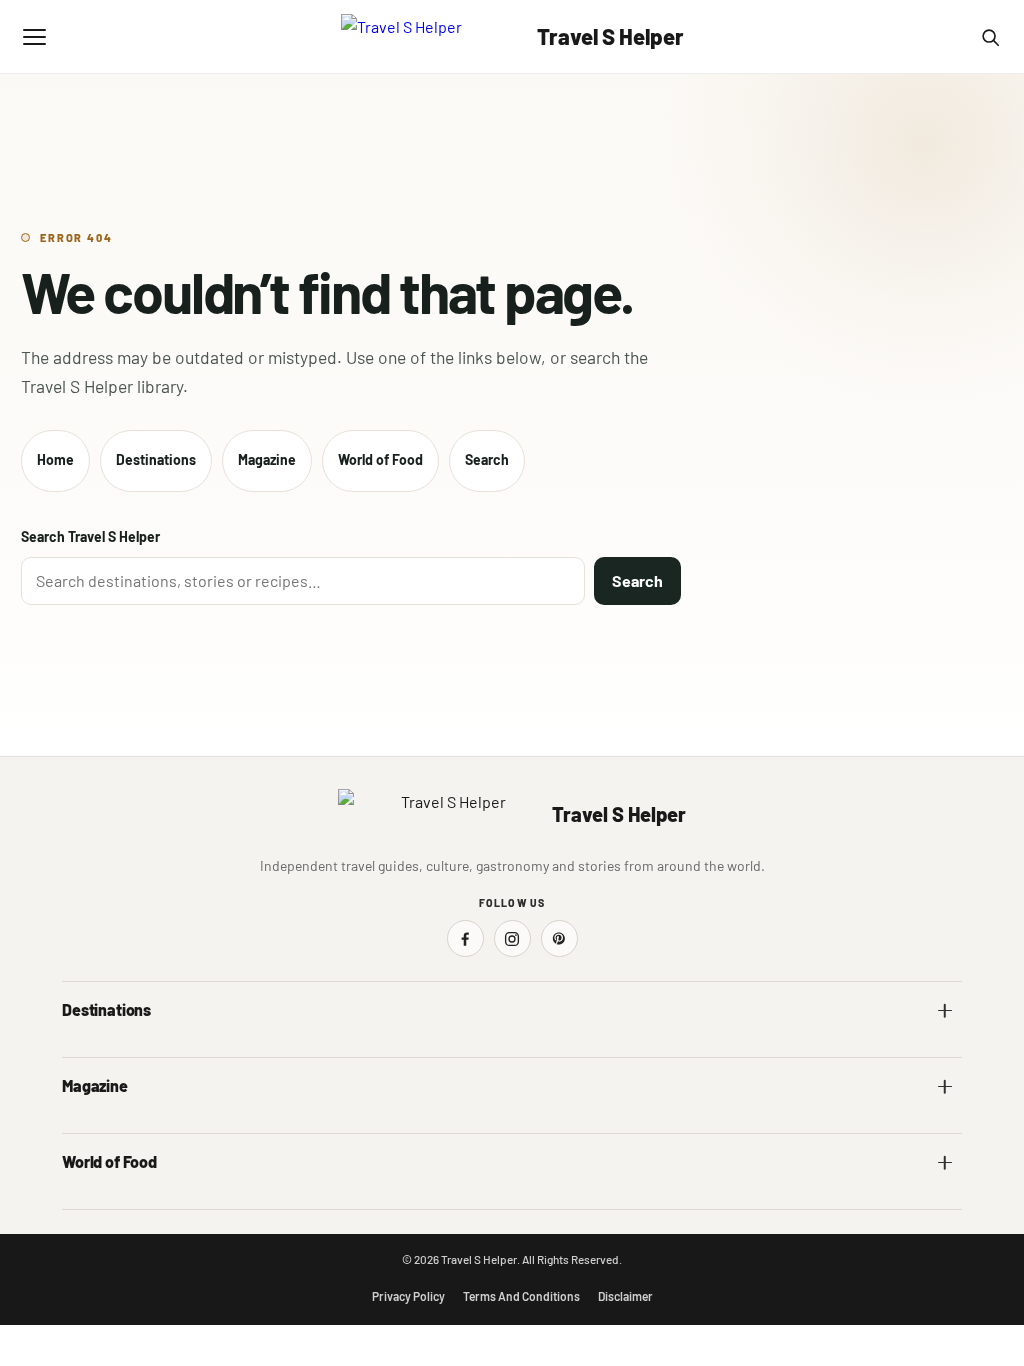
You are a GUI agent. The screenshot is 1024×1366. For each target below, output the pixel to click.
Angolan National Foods (595, 1203)
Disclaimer (625, 1296)
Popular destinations (586, 1127)
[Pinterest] (559, 938)
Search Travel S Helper (90, 536)
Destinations (156, 459)
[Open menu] (34, 37)
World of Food (380, 459)
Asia (538, 1051)
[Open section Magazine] (945, 1086)
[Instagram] (512, 938)
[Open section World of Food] (945, 1162)
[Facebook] (465, 938)
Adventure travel (111, 1127)
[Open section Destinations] (945, 1010)
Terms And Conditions (521, 1296)
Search (487, 459)
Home (55, 459)
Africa (80, 1051)
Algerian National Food (128, 1203)
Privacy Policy (408, 1296)
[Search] (990, 37)
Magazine (267, 459)
